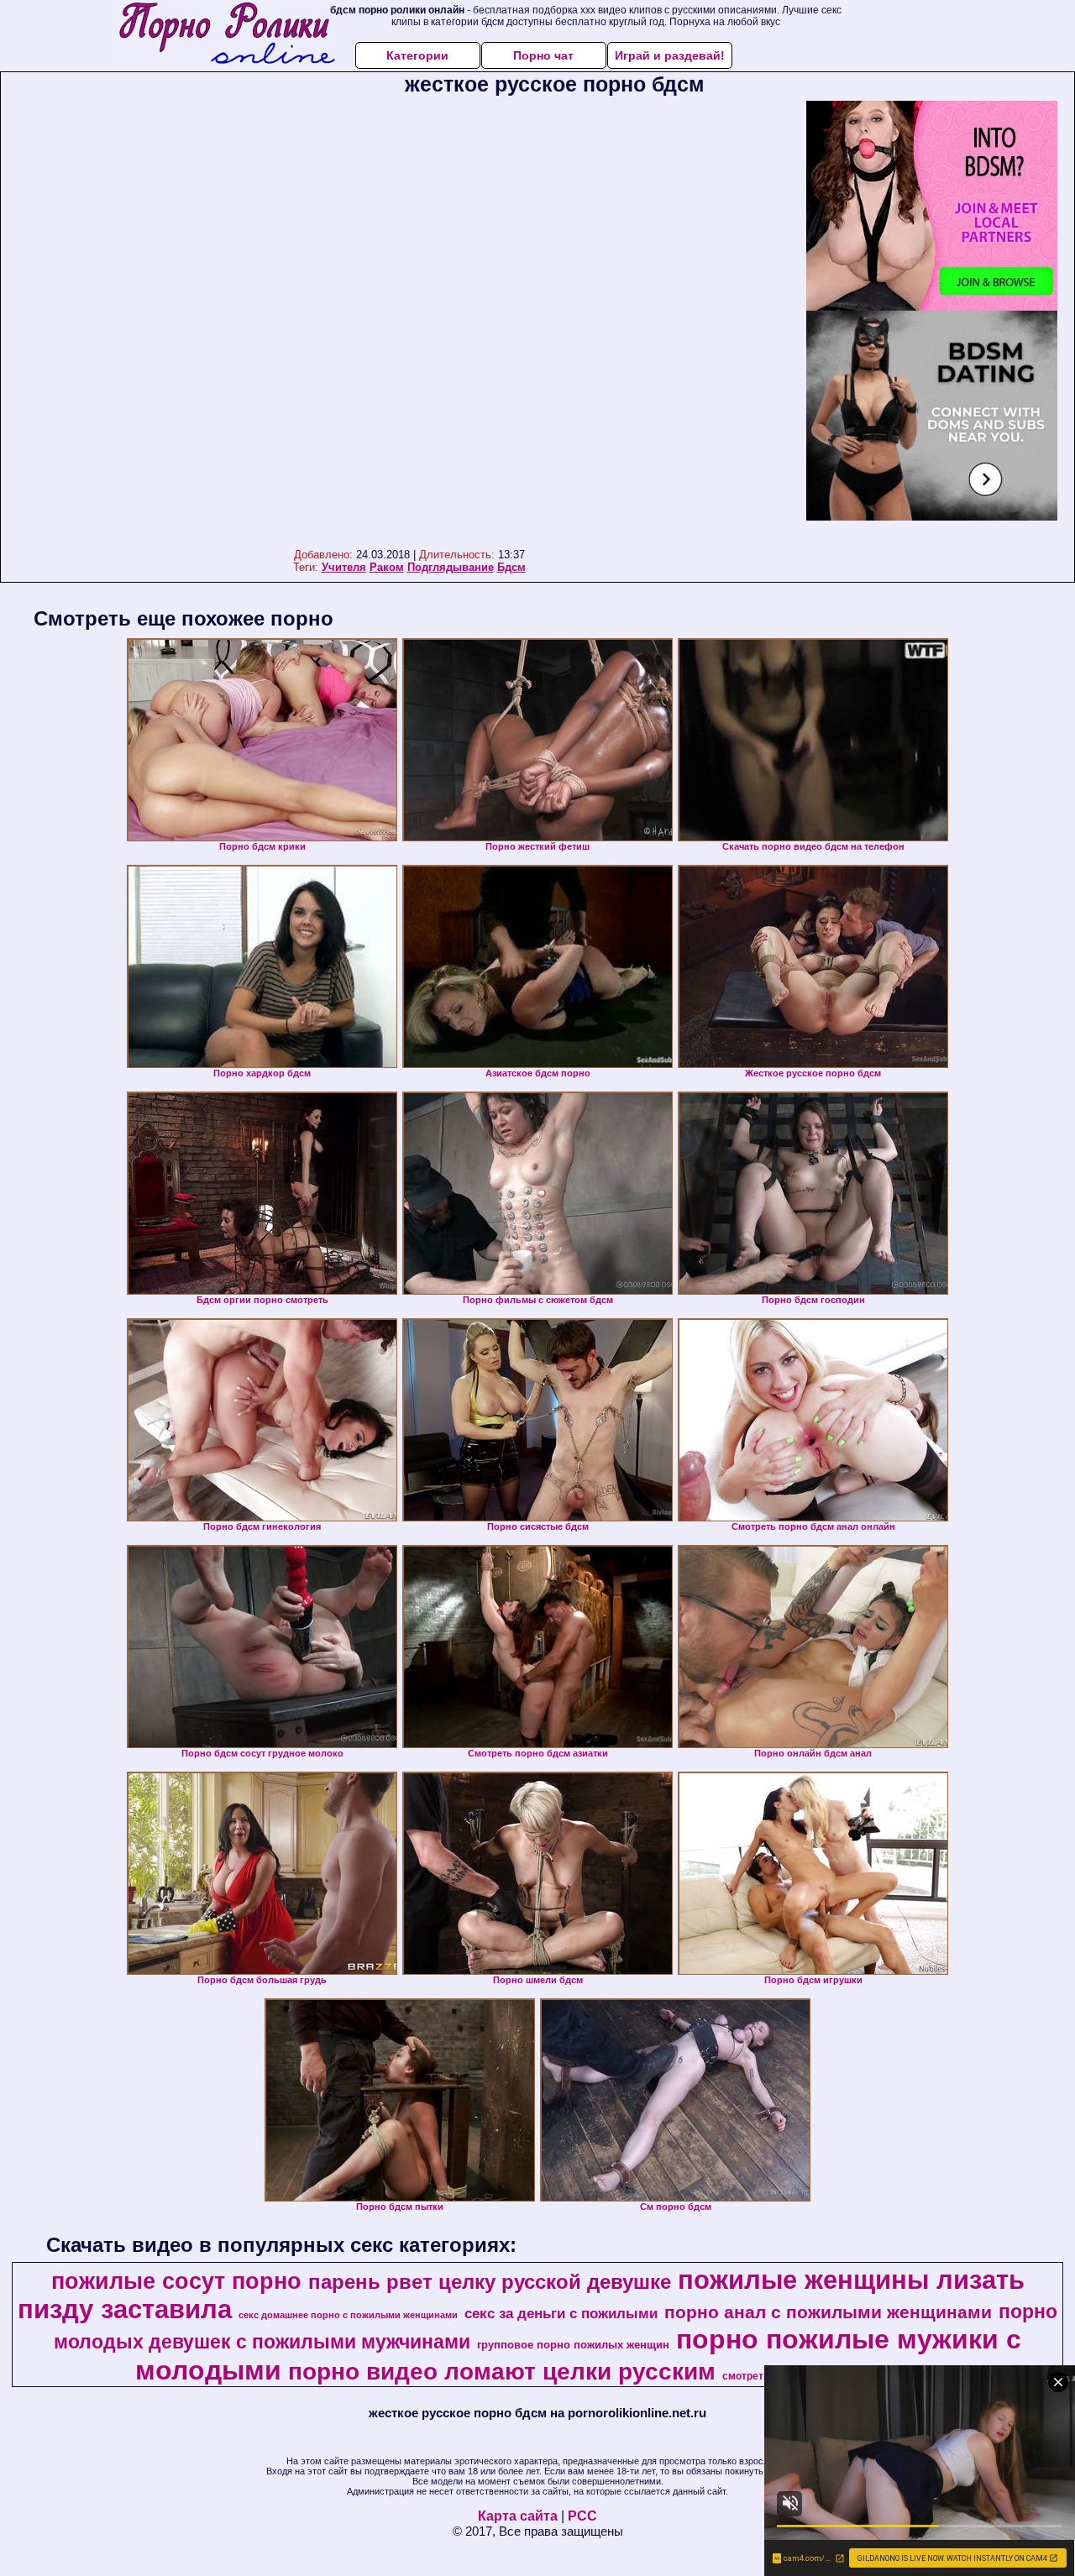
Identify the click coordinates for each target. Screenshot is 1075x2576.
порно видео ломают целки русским (502, 2372)
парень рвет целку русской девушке (490, 2282)
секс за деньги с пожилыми (561, 2313)
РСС (582, 2516)
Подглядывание (451, 567)
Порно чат (543, 55)
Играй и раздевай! (670, 55)
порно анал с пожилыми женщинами (828, 2312)
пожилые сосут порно (176, 2281)
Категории (417, 55)
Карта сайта (518, 2516)
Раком (387, 567)
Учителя (344, 567)
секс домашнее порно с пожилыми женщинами (348, 2315)
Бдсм (511, 567)
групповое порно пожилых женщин (573, 2345)
